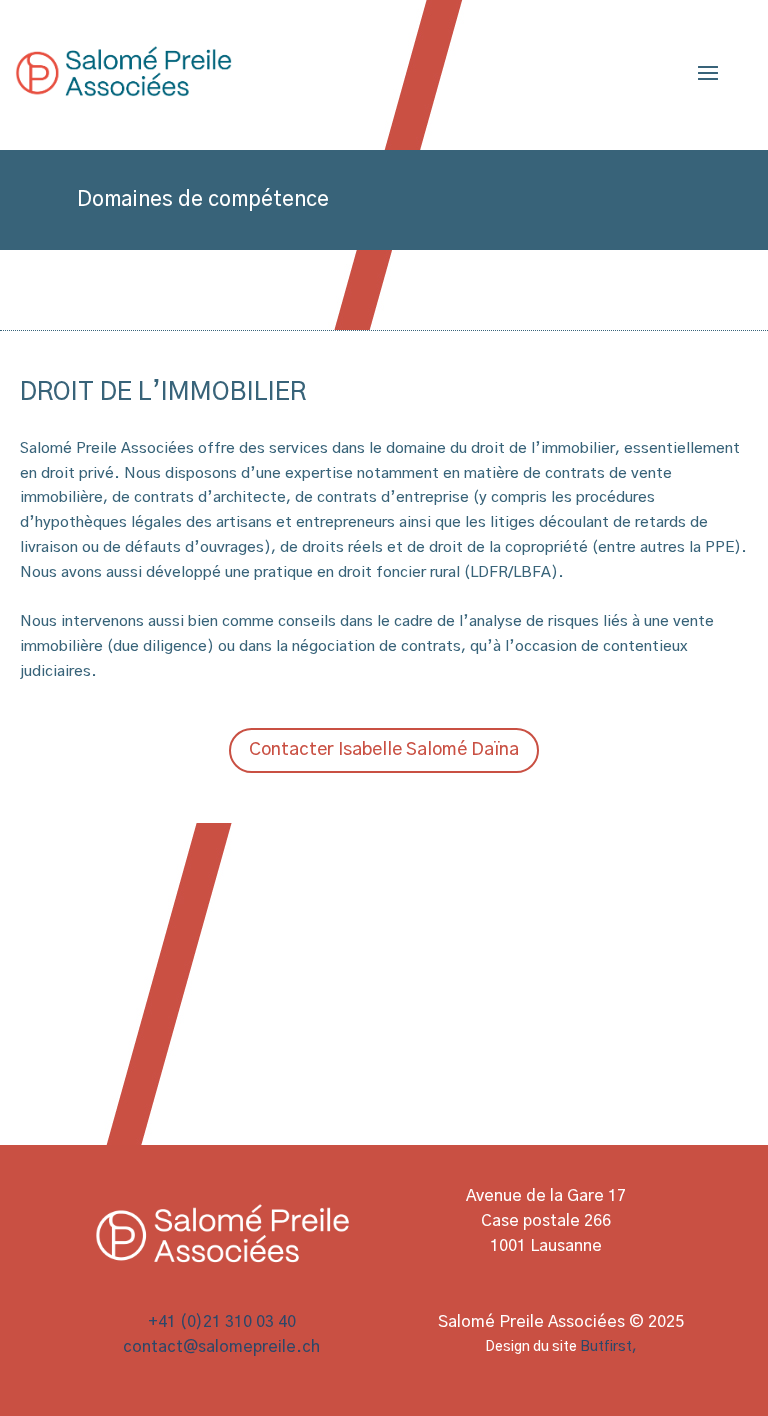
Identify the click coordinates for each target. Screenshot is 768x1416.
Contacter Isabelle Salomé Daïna (384, 750)
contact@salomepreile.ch (221, 1347)
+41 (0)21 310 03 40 (222, 1322)
